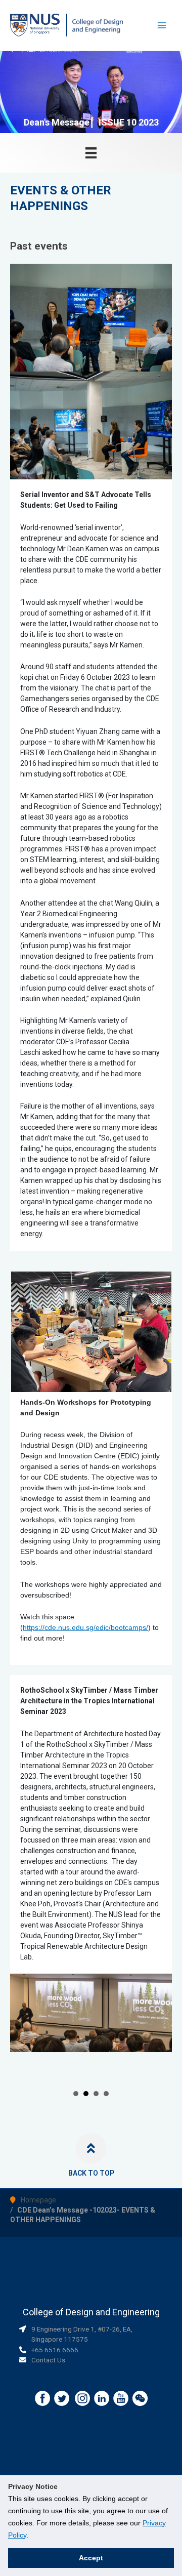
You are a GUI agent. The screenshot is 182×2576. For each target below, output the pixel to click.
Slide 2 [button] (86, 2086)
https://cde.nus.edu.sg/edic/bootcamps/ (85, 1627)
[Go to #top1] (91, 2141)
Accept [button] (91, 2558)
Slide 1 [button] (76, 2086)
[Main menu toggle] (162, 26)
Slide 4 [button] (106, 2086)
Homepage (38, 2192)
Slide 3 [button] (96, 2086)
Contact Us (48, 2352)
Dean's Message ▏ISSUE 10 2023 (91, 122)
